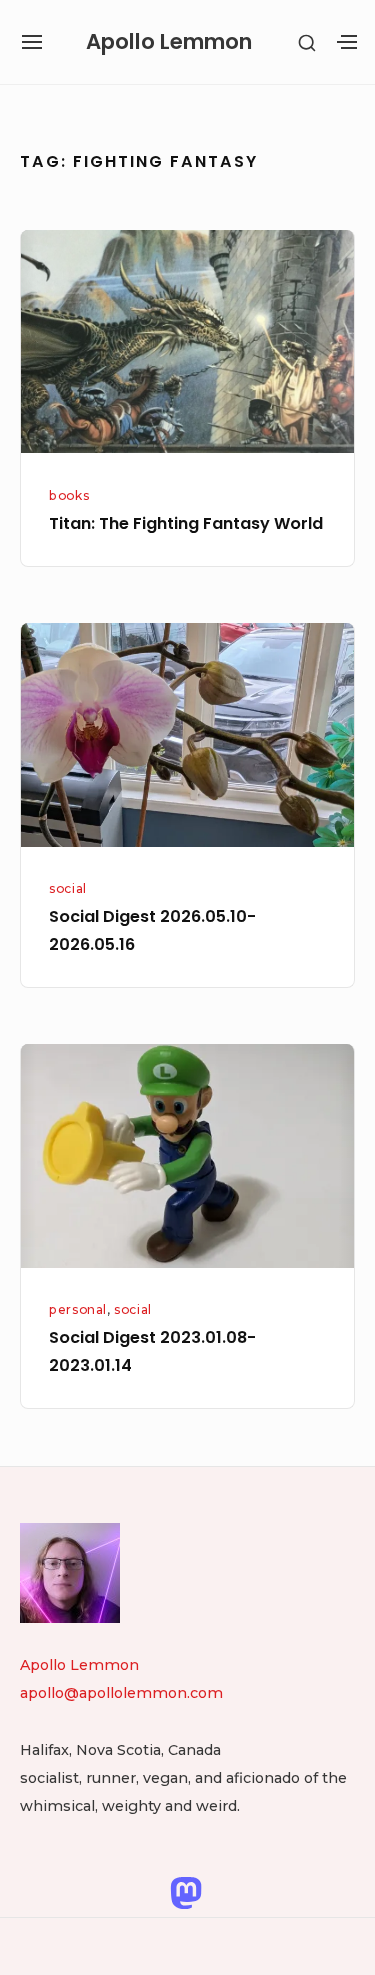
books (69, 495)
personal (78, 1309)
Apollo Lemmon (169, 41)
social (68, 888)
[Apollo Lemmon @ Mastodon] (186, 1892)
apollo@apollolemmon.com (121, 1693)
